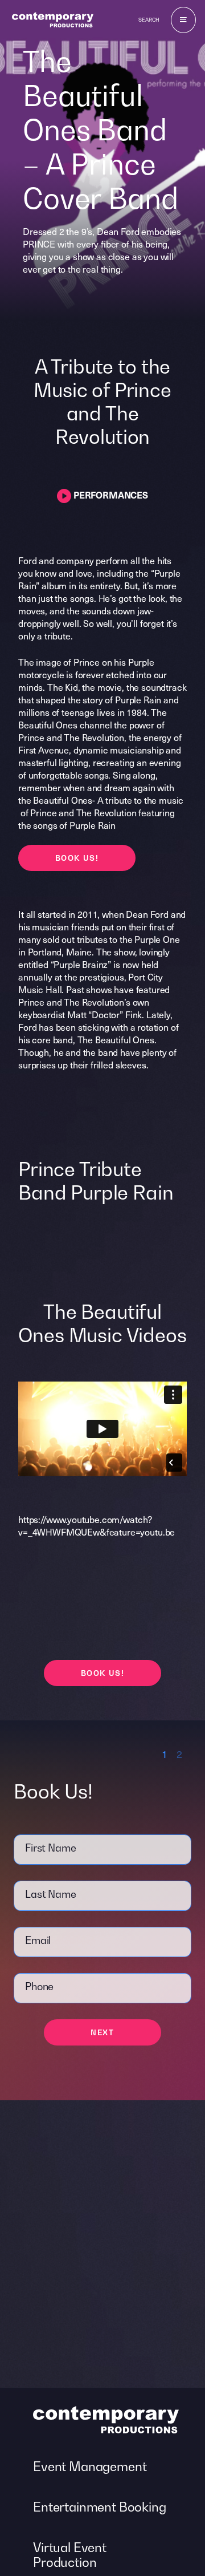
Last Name (51, 1894)
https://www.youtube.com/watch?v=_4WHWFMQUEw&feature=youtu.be (97, 1525)
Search (149, 20)
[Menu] (183, 20)
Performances (110, 495)
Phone (39, 1986)
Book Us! (77, 858)
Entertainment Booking (100, 2507)
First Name (50, 1848)
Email (38, 1940)
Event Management (90, 2466)
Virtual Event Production (70, 2555)
